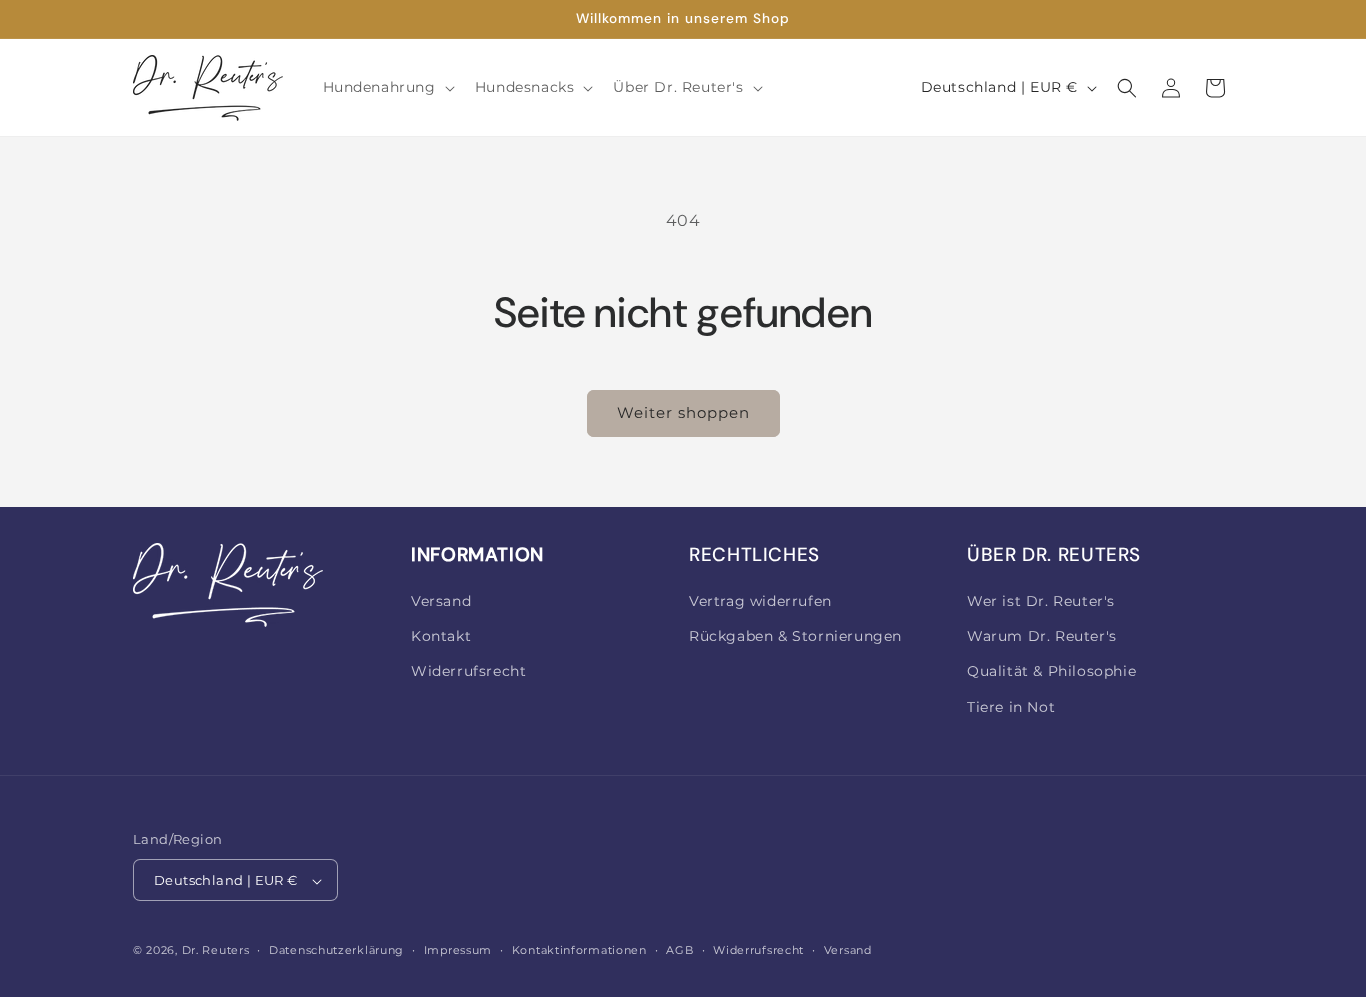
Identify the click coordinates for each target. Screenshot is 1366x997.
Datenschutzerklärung (336, 950)
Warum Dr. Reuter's (1042, 637)
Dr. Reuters (216, 951)
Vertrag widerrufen (760, 601)
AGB (679, 950)
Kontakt (441, 637)
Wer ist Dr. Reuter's (1041, 601)
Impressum (458, 950)
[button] (387, 87)
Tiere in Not (1011, 707)
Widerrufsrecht (468, 672)
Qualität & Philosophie (1051, 672)
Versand (441, 601)
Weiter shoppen (683, 412)
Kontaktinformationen (579, 950)
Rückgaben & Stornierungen (795, 637)
